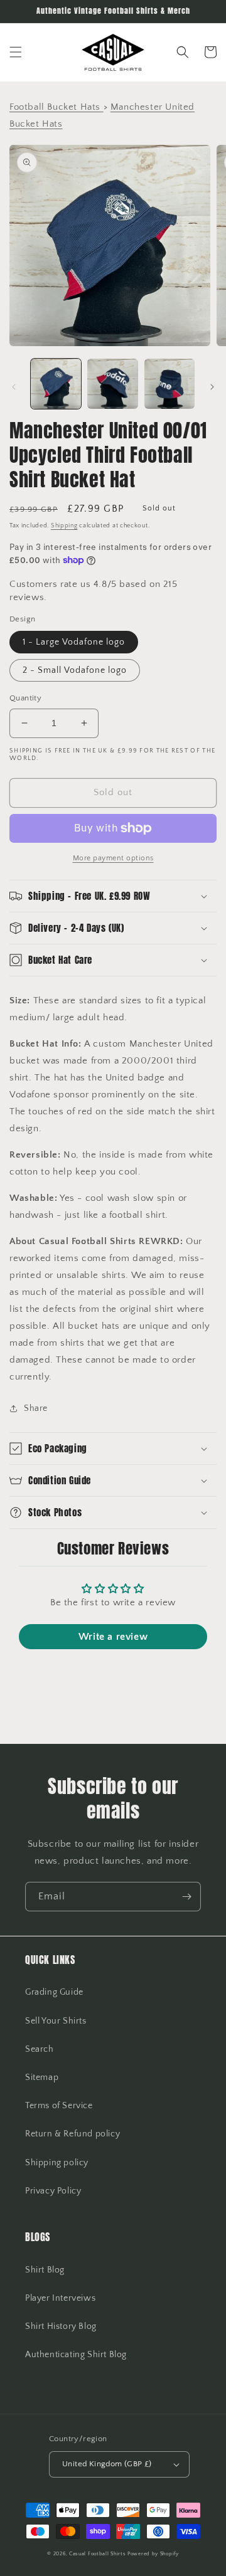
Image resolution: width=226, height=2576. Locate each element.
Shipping (64, 526)
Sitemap (42, 2077)
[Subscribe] (186, 1897)
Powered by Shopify (153, 2554)
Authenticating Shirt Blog (76, 2355)
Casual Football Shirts (98, 2554)
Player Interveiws (60, 2298)
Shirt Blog (45, 2270)
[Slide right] (212, 387)
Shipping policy (57, 2163)
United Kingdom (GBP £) (107, 2464)
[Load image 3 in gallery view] (169, 384)
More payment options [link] (113, 858)
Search (40, 2049)
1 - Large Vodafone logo (74, 642)
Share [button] (36, 1408)
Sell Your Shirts (56, 2021)
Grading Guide (54, 1992)
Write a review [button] (113, 1637)
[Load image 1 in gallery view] (56, 384)
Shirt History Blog (61, 2326)
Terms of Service (59, 2106)
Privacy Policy (53, 2191)
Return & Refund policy (73, 2134)
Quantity (25, 698)
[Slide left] (14, 387)
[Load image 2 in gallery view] (112, 384)
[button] (16, 52)
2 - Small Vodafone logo (75, 670)
